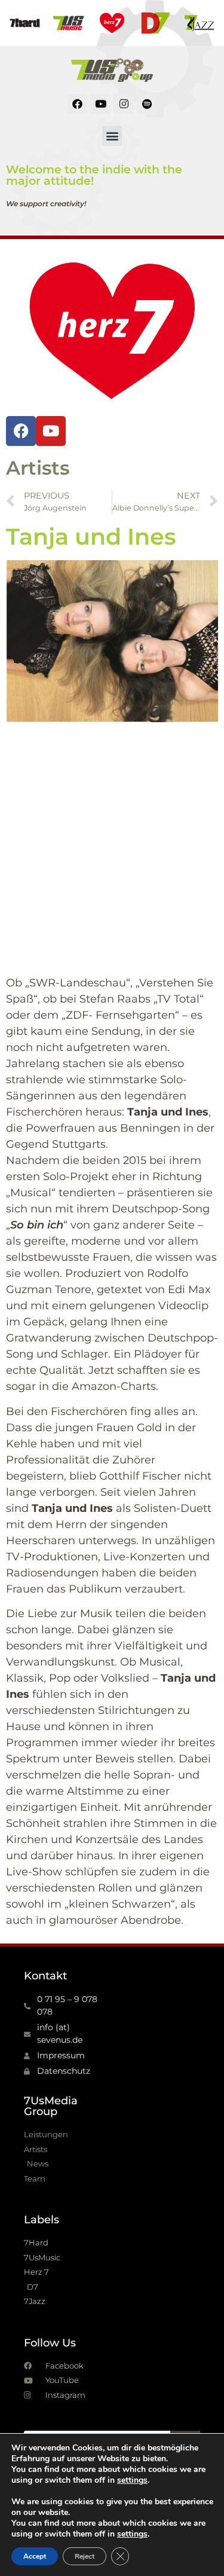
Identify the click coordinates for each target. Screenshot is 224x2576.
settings (132, 2480)
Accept (35, 2556)
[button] (112, 136)
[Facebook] (77, 104)
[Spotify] (147, 104)
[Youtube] (100, 104)
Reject (85, 2556)
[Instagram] (124, 104)
